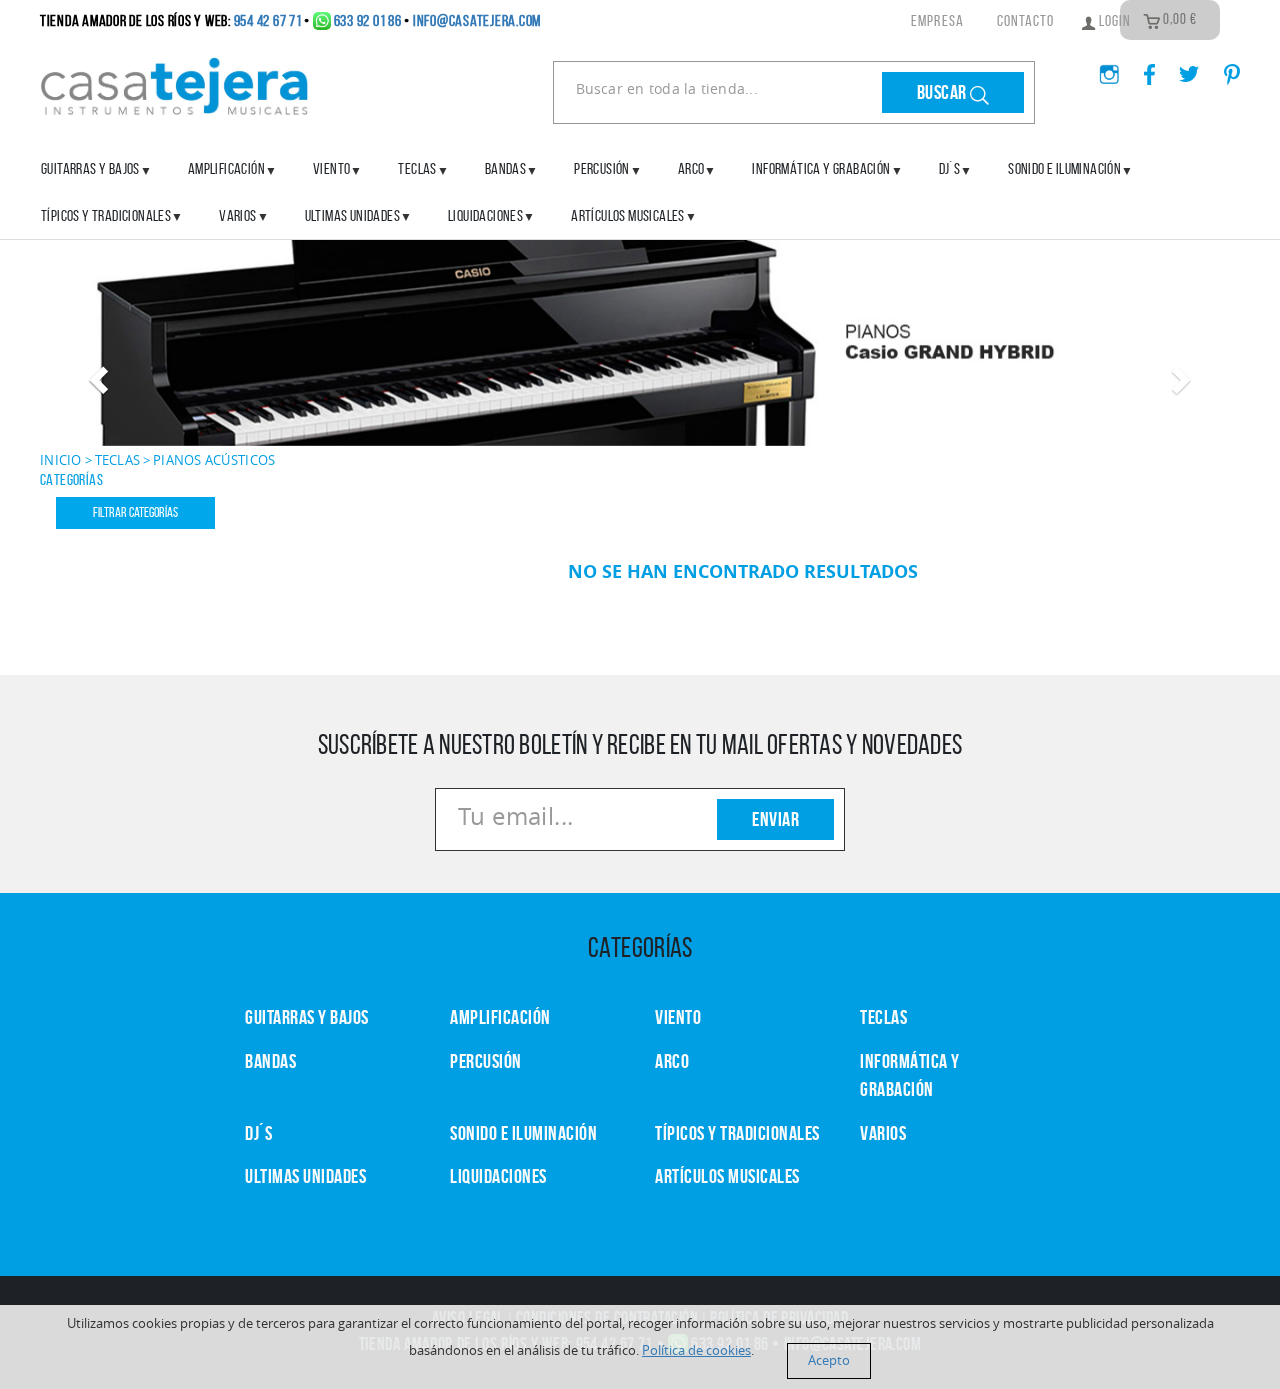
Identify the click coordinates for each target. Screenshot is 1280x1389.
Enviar (775, 819)
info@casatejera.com (477, 20)
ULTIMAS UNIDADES (352, 215)
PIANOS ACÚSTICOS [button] (214, 460)
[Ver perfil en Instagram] (1101, 68)
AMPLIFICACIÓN (226, 168)
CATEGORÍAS (71, 479)
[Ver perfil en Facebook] (1142, 68)
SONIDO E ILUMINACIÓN (1064, 168)
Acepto (829, 1360)
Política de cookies (696, 1350)
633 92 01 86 (368, 20)
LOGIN (1113, 20)
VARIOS (883, 1133)
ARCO (672, 1061)
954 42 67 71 (268, 20)
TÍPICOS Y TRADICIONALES (106, 215)
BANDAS (270, 1061)
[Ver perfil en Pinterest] (1222, 68)
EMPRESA (937, 20)
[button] (96, 374)
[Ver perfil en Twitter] (1181, 68)
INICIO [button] (61, 460)
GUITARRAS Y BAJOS (90, 168)
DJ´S (258, 1133)
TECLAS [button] (118, 460)
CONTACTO (1026, 20)
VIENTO (678, 1017)
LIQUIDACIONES (485, 215)
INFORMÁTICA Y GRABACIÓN (821, 168)
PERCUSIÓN (602, 168)
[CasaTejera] (175, 84)
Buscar (944, 92)
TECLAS (883, 1017)
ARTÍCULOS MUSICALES (628, 215)
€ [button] (1180, 19)
